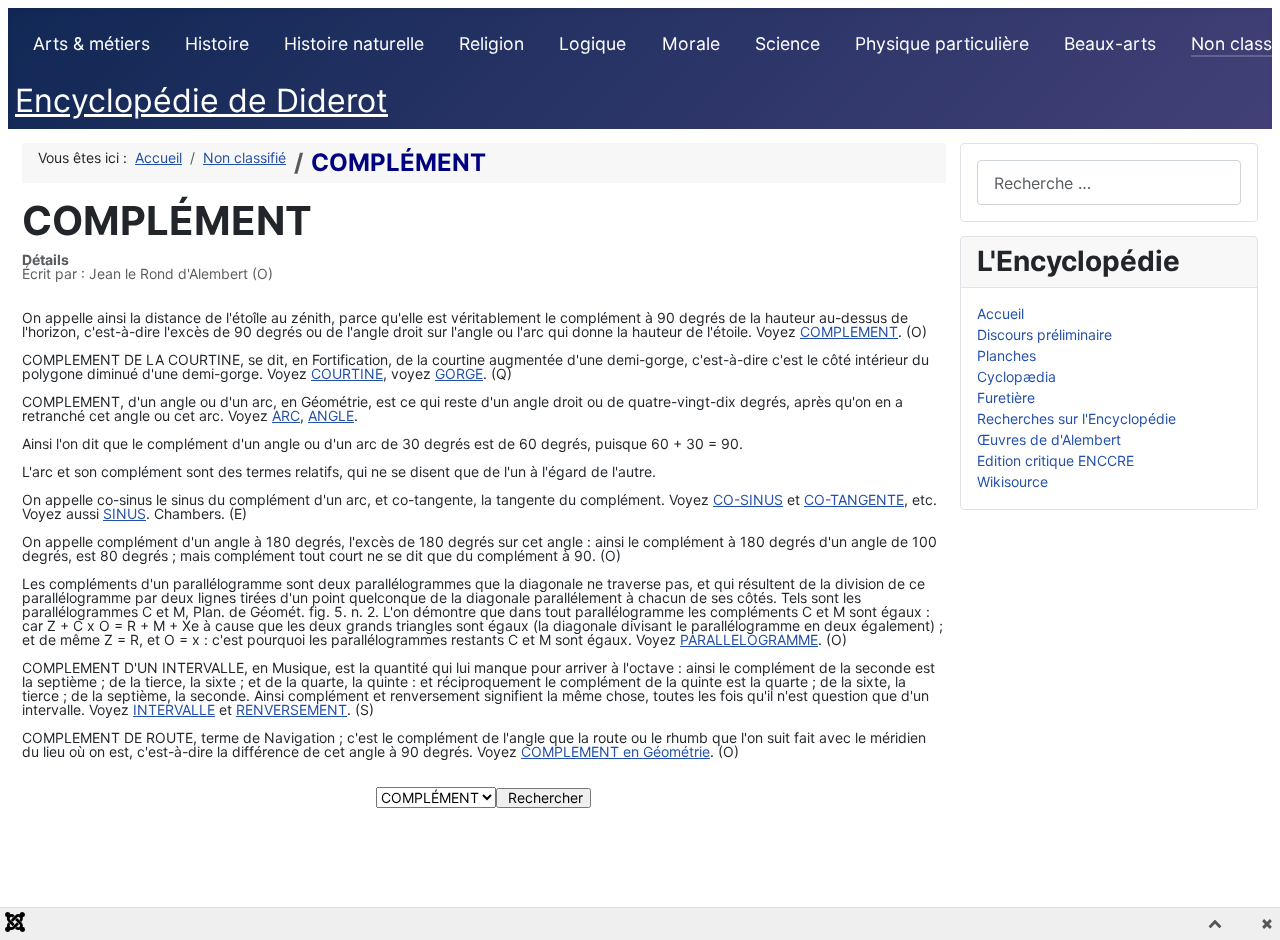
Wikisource (1012, 481)
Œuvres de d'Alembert (1049, 439)
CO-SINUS (748, 499)
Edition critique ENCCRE (1055, 460)
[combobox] (1109, 182)
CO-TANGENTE (854, 499)
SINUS (124, 513)
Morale (691, 43)
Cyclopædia (1016, 376)
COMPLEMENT (849, 331)
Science (787, 43)
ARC (286, 415)
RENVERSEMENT (291, 709)
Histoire (217, 43)
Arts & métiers (91, 43)
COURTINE (347, 373)
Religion (491, 43)
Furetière (1006, 397)
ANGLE (331, 415)
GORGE (459, 373)
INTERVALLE (174, 709)
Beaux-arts (1110, 43)
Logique (592, 43)
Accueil (1000, 313)
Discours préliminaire (1044, 334)
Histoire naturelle (354, 43)
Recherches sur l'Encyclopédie (1076, 418)
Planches (1006, 355)
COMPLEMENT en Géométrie (615, 751)
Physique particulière (942, 43)
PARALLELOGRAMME (749, 639)
